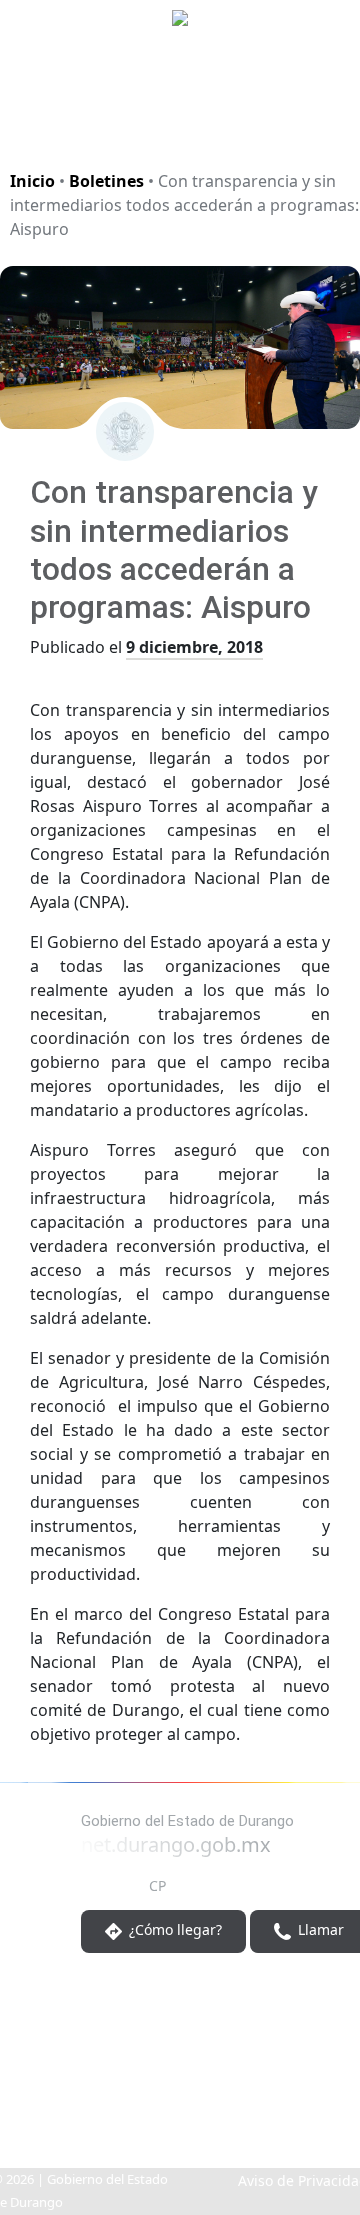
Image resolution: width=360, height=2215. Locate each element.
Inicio (32, 181)
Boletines (106, 181)
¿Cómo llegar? (173, 1930)
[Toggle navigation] (320, 124)
